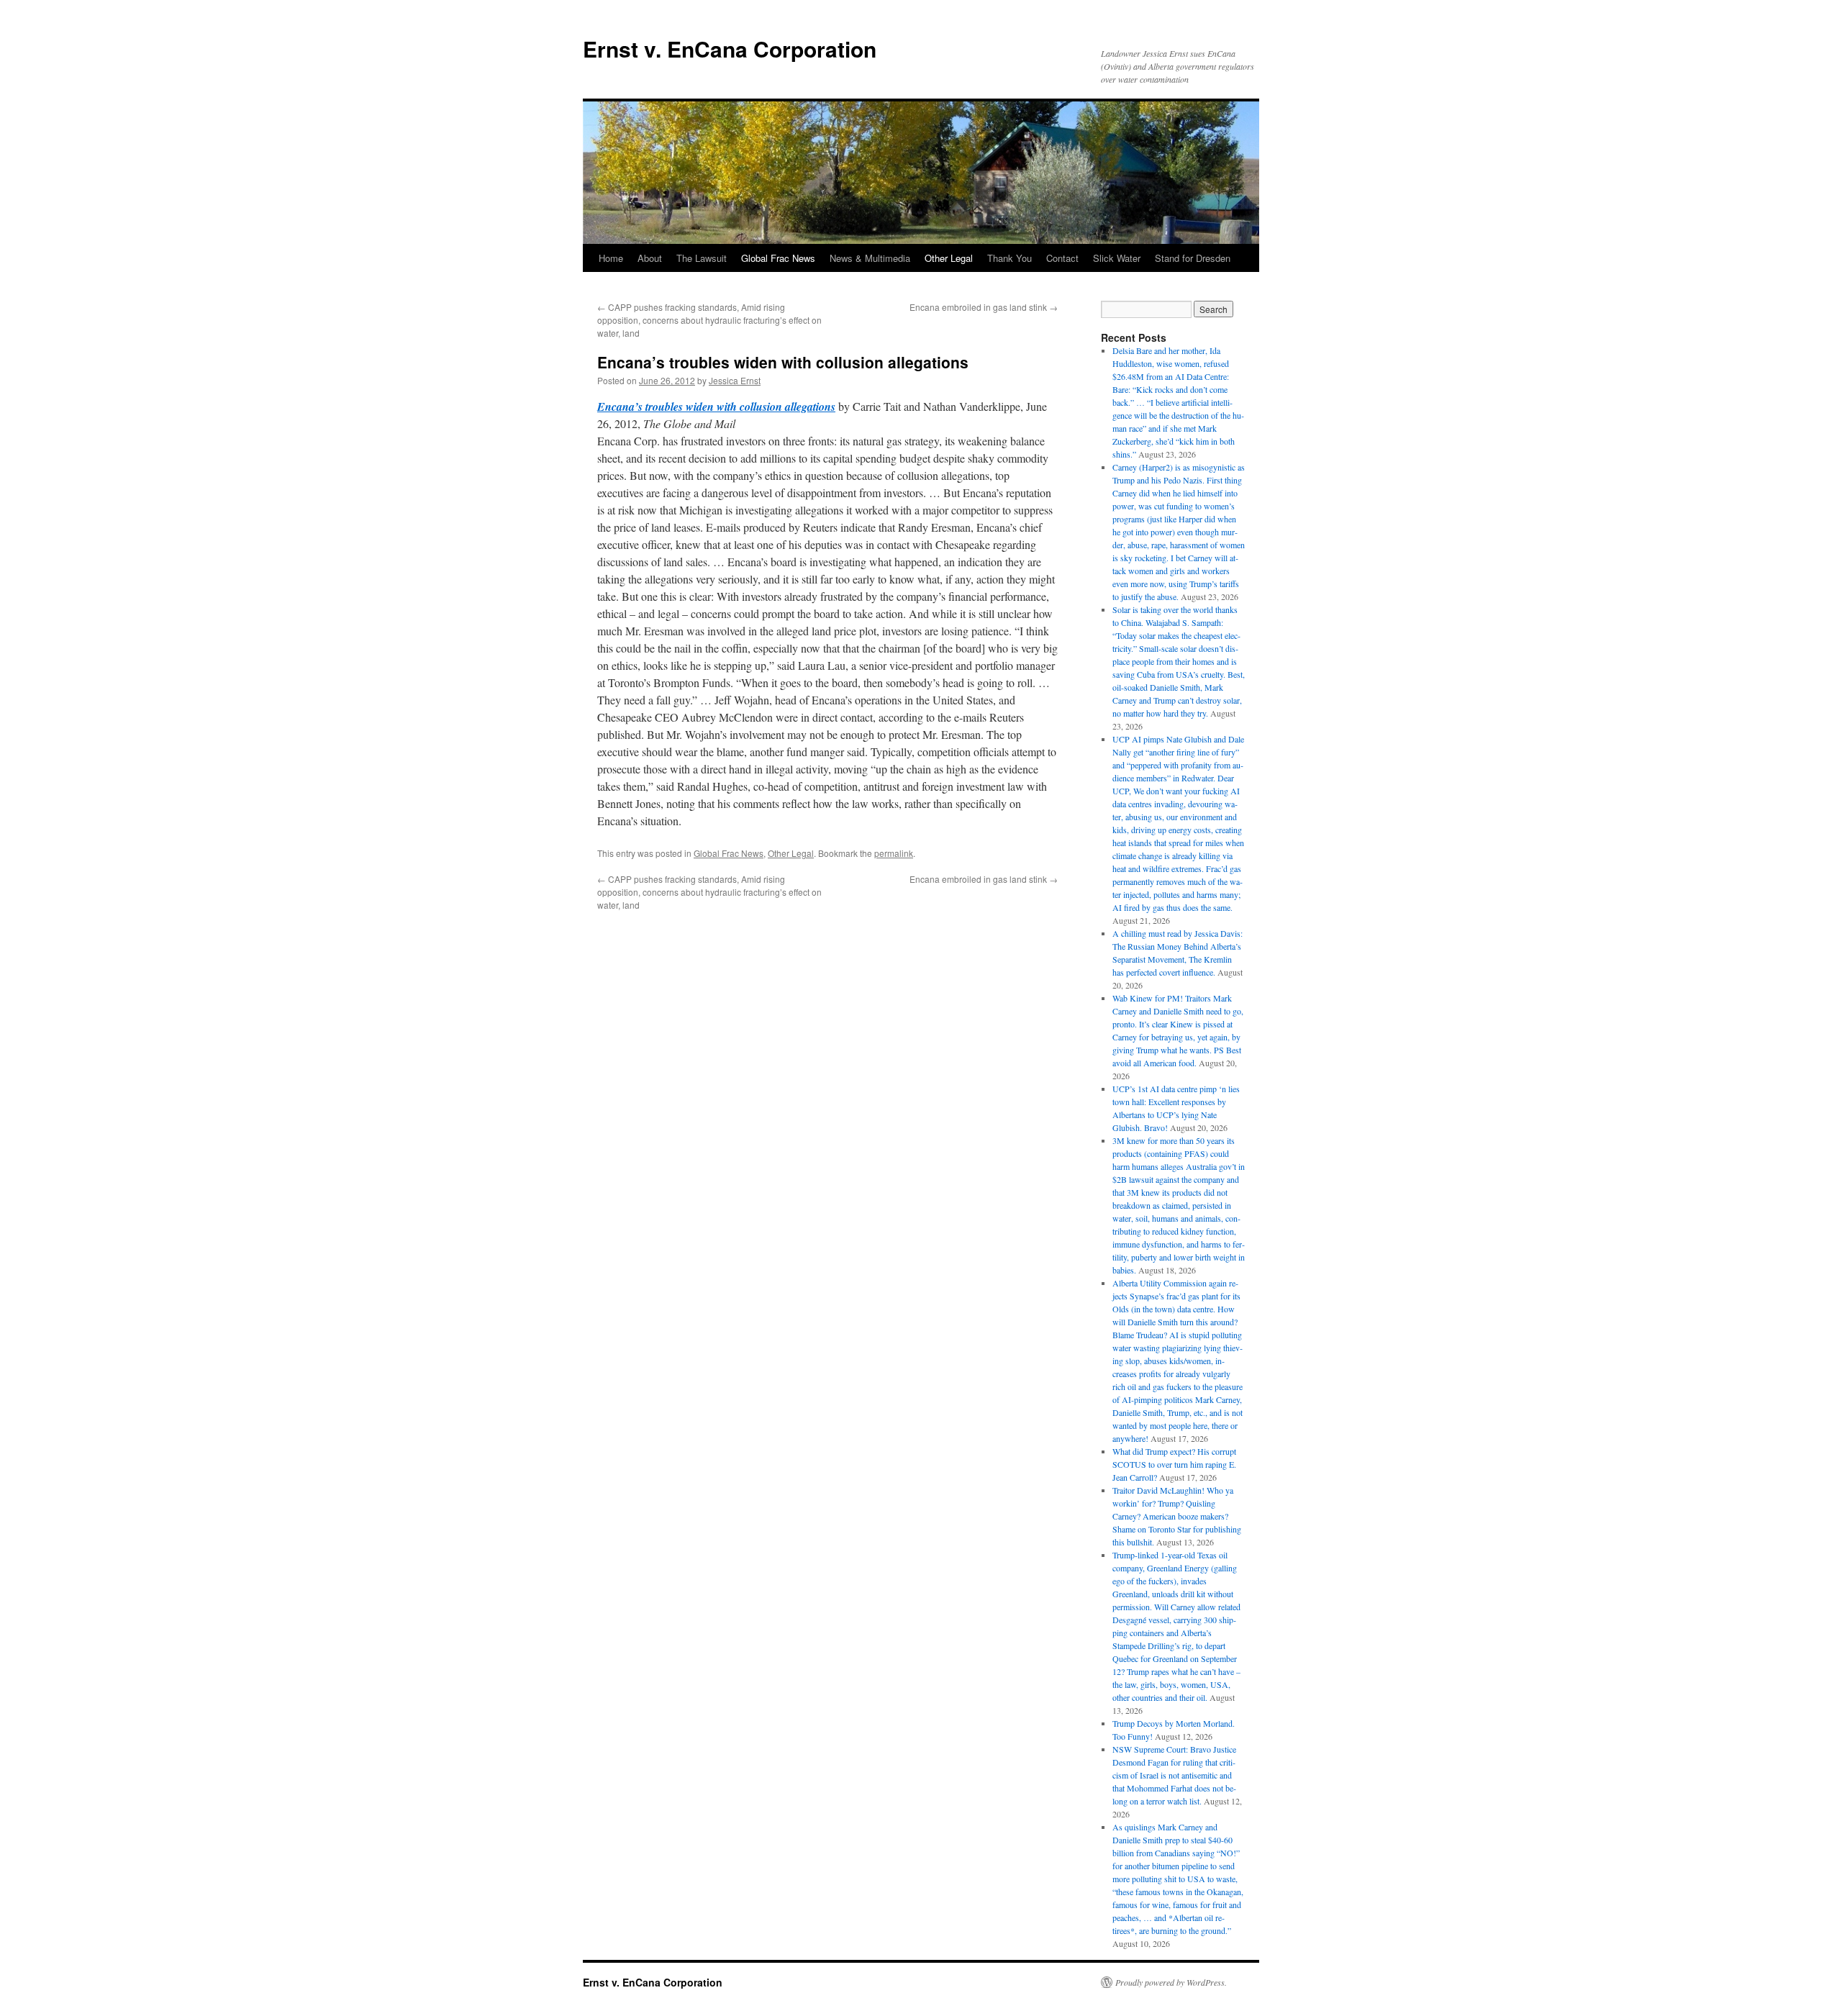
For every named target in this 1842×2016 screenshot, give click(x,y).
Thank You (1010, 258)
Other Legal (949, 258)
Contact (1062, 258)
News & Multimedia (870, 258)
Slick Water (1117, 258)
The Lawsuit (702, 258)
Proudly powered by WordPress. (1171, 1982)
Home (611, 258)
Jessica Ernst (735, 380)
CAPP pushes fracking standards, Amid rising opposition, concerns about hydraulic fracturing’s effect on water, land (709, 320)
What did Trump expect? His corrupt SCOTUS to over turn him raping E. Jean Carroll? (1174, 1464)
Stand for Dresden (1193, 258)
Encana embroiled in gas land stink (984, 307)
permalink (894, 853)
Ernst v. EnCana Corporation (730, 49)
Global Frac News (778, 258)
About (650, 258)
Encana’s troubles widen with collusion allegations (716, 407)
